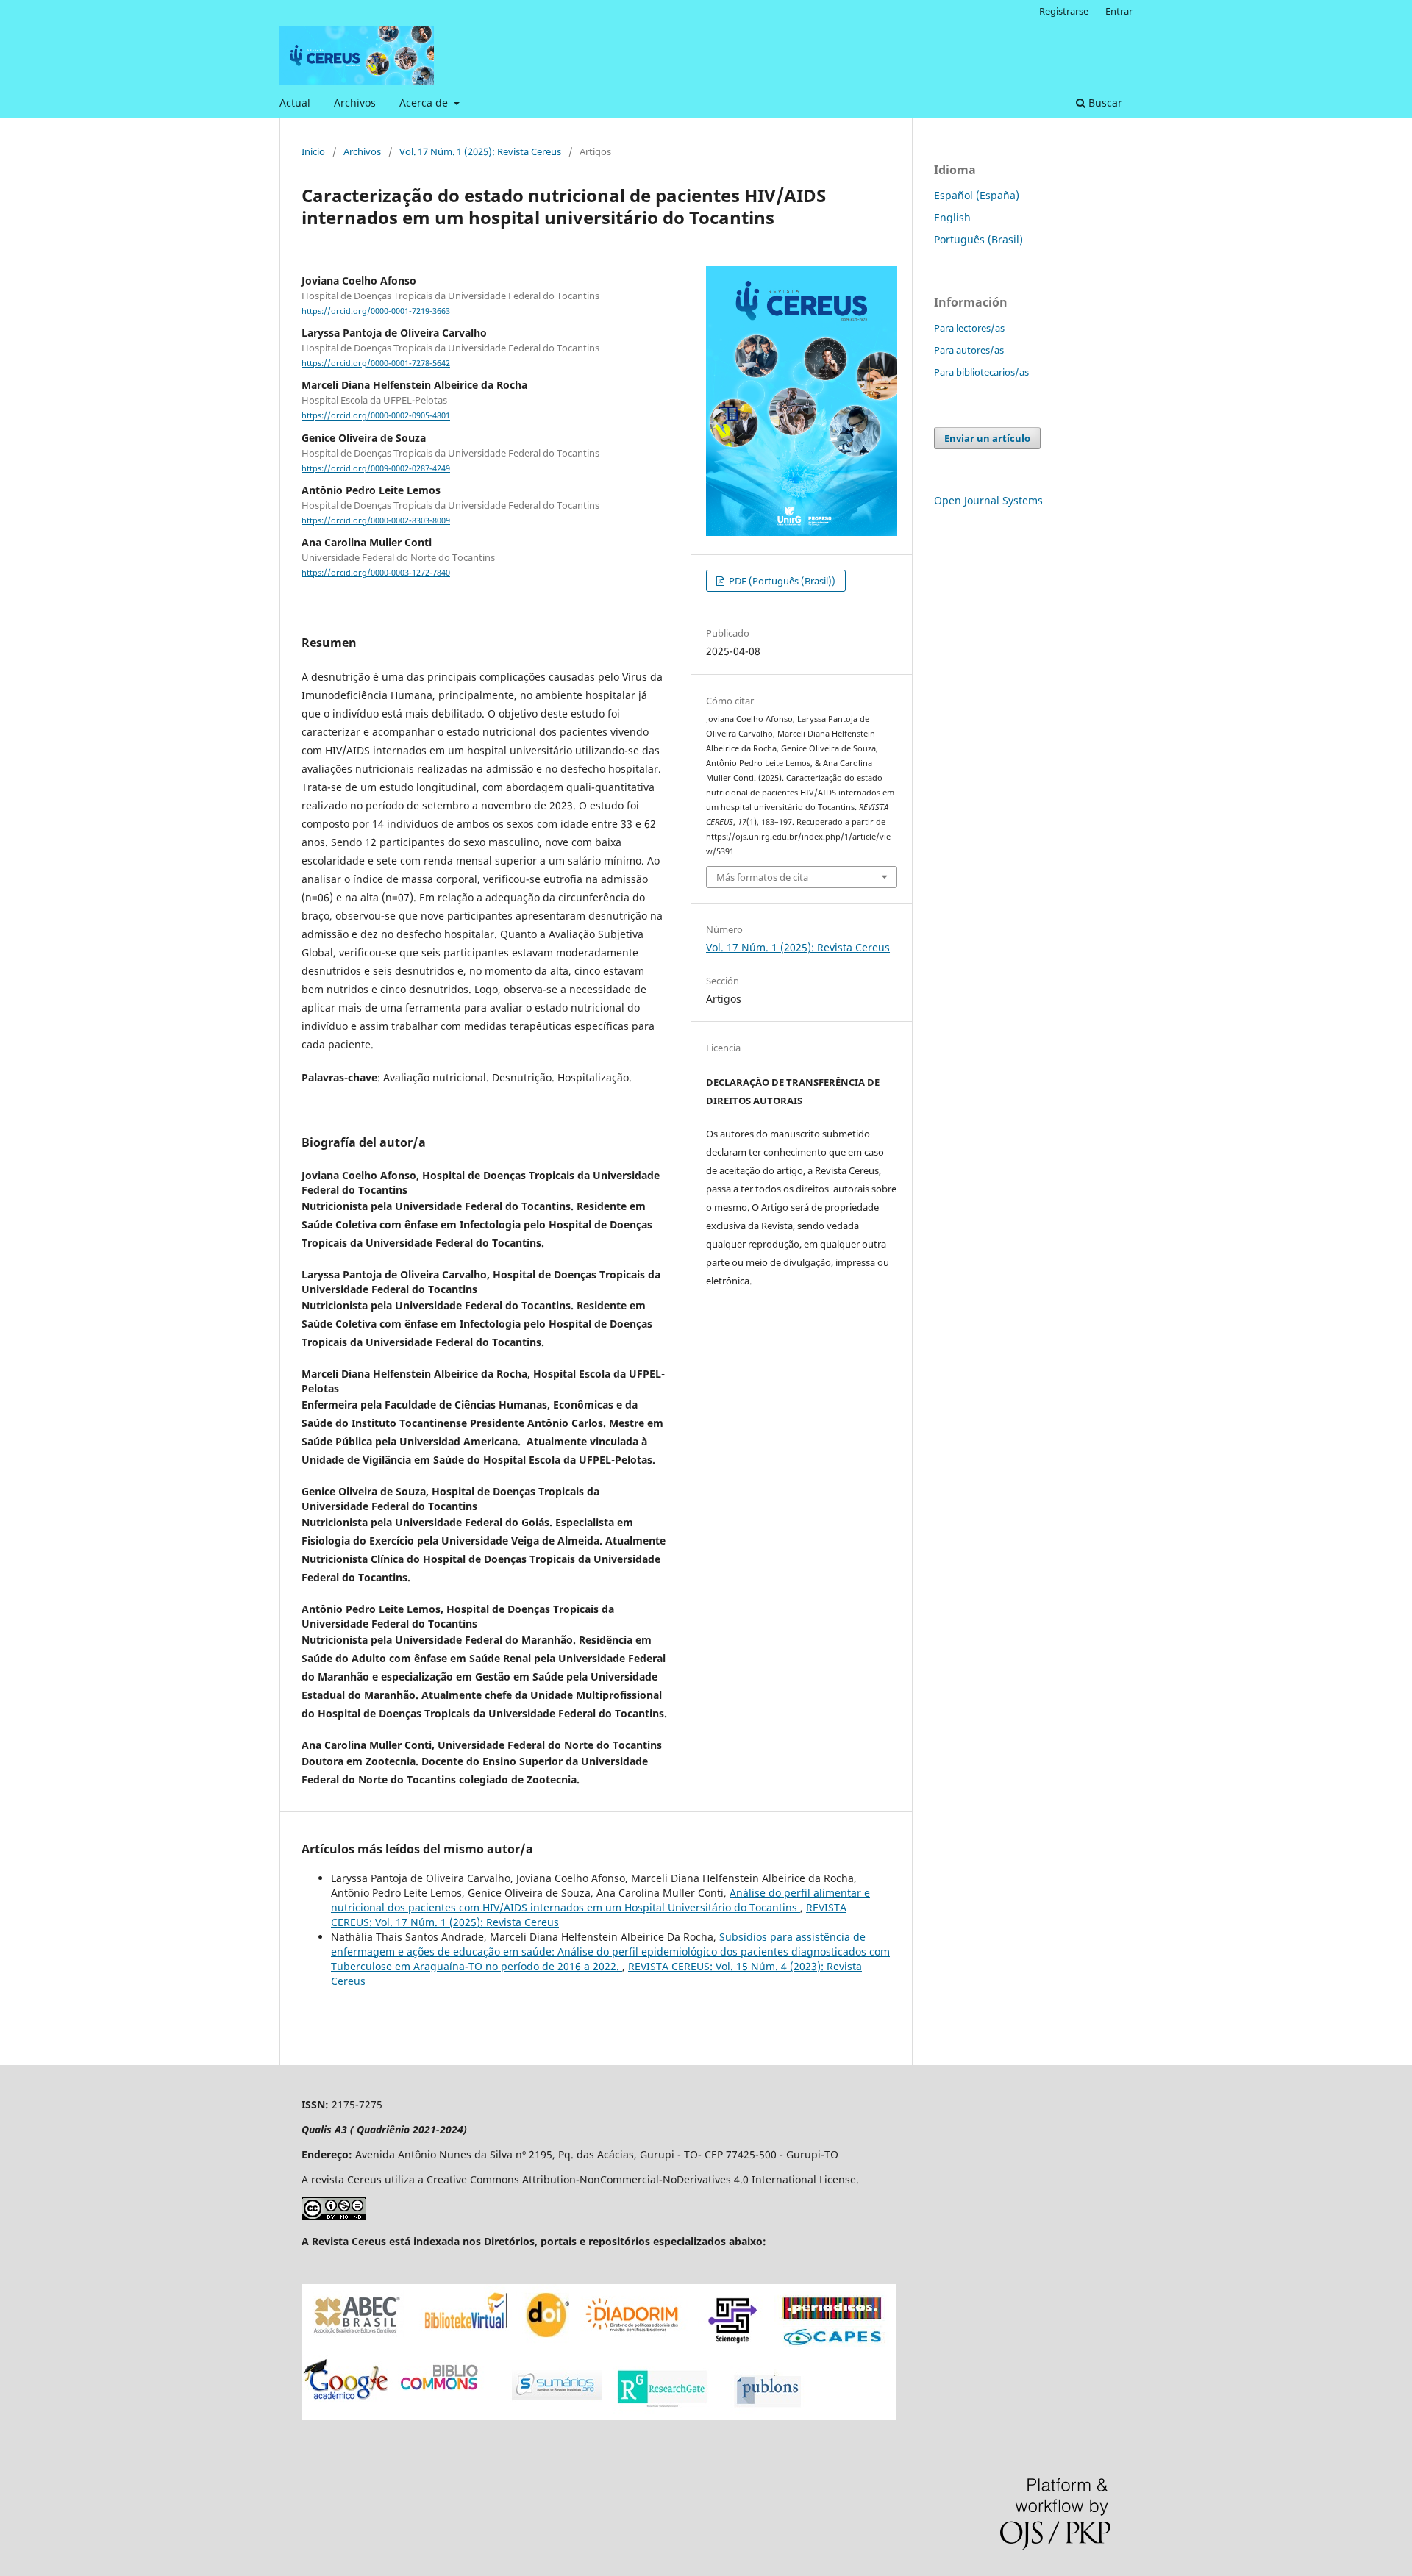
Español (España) (977, 195)
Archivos (355, 103)
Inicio (313, 151)
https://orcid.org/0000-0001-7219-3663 (376, 311)
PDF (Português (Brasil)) (781, 581)
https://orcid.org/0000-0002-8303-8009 (376, 520)
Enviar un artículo (987, 438)
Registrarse (1064, 11)
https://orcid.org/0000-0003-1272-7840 (376, 573)
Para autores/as (969, 350)
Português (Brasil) (978, 239)
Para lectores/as (969, 328)
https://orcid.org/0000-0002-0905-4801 (376, 416)
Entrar (1119, 11)
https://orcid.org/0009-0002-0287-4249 (376, 468)
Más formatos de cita (762, 877)
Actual (295, 103)
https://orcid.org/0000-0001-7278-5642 (376, 363)
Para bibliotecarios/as (981, 372)
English (952, 217)
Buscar (1104, 103)
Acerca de (425, 103)
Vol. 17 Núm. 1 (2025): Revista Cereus (480, 151)
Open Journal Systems (988, 500)
